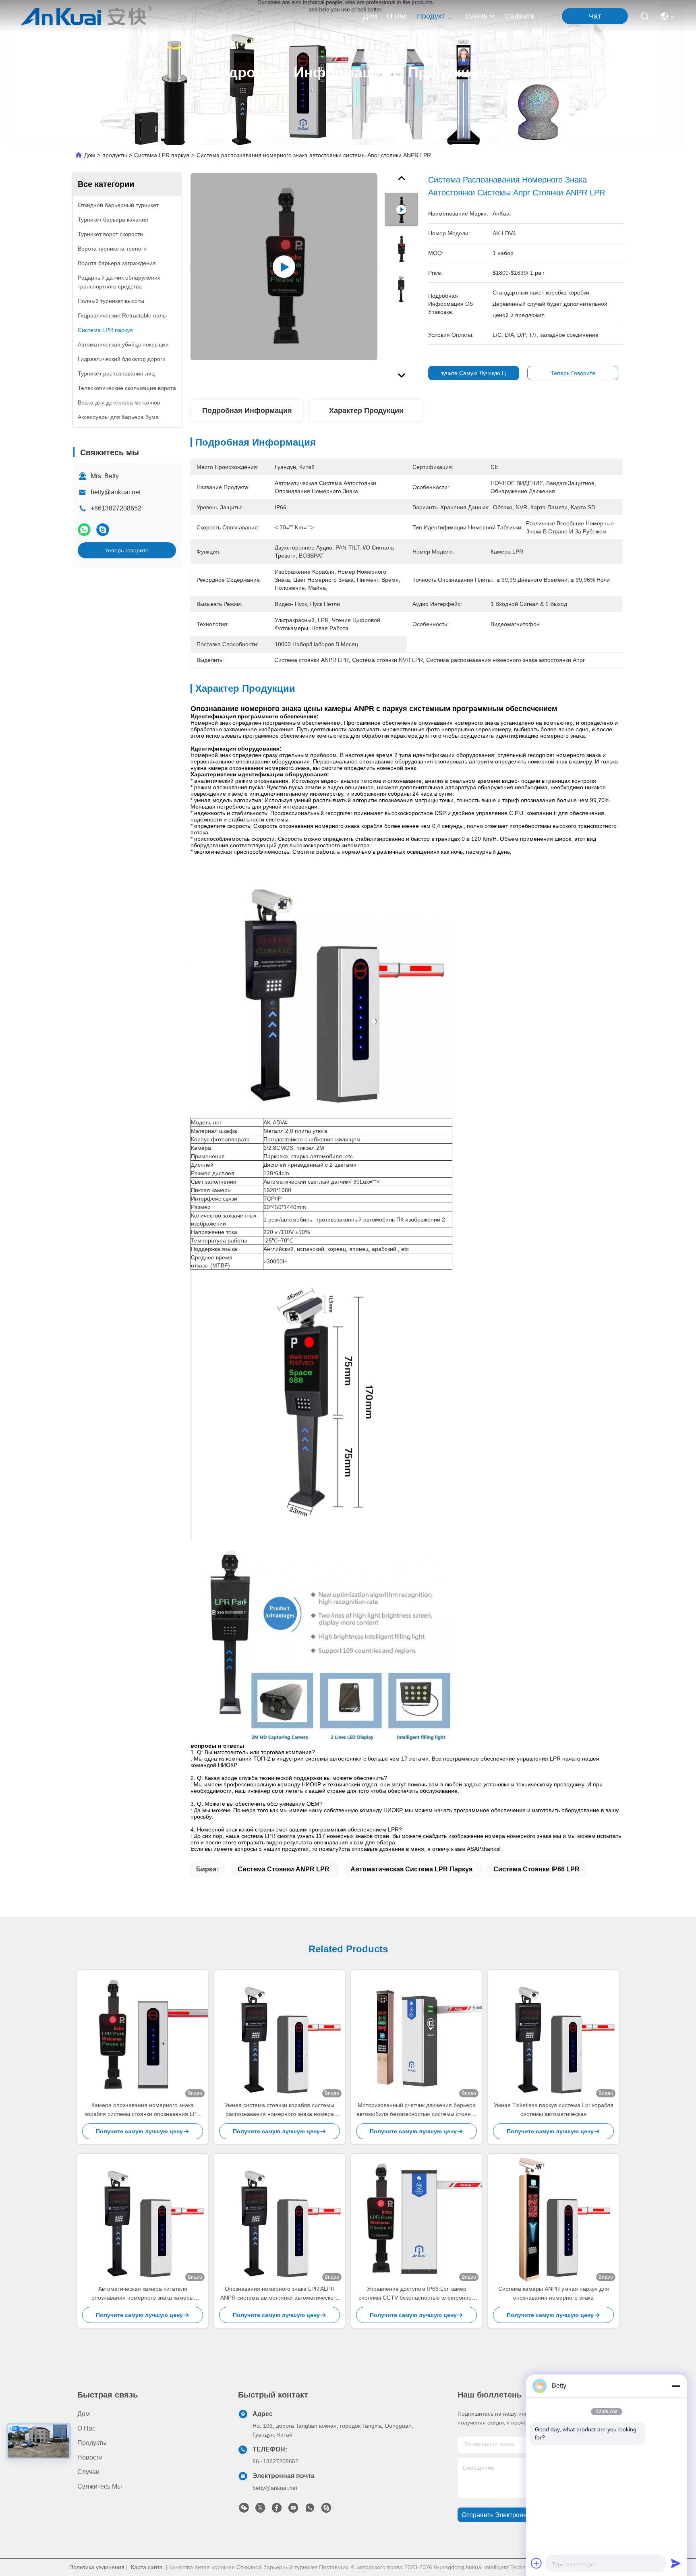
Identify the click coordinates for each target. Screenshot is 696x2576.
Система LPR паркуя (162, 155)
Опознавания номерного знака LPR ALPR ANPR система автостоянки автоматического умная (280, 2294)
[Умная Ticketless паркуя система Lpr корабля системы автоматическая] (553, 2035)
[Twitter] (260, 2510)
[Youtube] (293, 2510)
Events (476, 16)
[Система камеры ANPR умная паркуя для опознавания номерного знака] (553, 2219)
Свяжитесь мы (524, 16)
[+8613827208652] (326, 2510)
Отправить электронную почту (508, 2515)
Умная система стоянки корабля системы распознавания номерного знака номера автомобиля (280, 2110)
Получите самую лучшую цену (474, 373)
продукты (433, 16)
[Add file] (536, 2563)
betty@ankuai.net (116, 492)
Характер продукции (366, 411)
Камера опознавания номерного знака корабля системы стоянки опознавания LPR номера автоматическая (143, 2110)
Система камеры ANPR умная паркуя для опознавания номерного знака (554, 2293)
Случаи (88, 2472)
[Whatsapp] (84, 530)
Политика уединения (97, 2567)
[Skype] (103, 530)
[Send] (676, 2563)
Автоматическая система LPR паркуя (411, 1869)
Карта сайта (147, 2567)
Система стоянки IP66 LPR (536, 1869)
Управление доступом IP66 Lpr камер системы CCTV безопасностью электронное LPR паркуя (417, 2294)
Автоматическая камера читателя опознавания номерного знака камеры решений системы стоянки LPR (143, 2294)
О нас (397, 16)
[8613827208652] (310, 2510)
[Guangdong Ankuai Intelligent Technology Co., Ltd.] (86, 16)
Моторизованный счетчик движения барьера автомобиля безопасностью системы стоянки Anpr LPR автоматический (416, 2110)
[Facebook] (277, 2510)
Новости (90, 2457)
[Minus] (676, 2386)
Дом (370, 16)
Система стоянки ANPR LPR (284, 1869)
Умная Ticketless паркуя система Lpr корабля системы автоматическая (554, 2109)
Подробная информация (247, 411)
